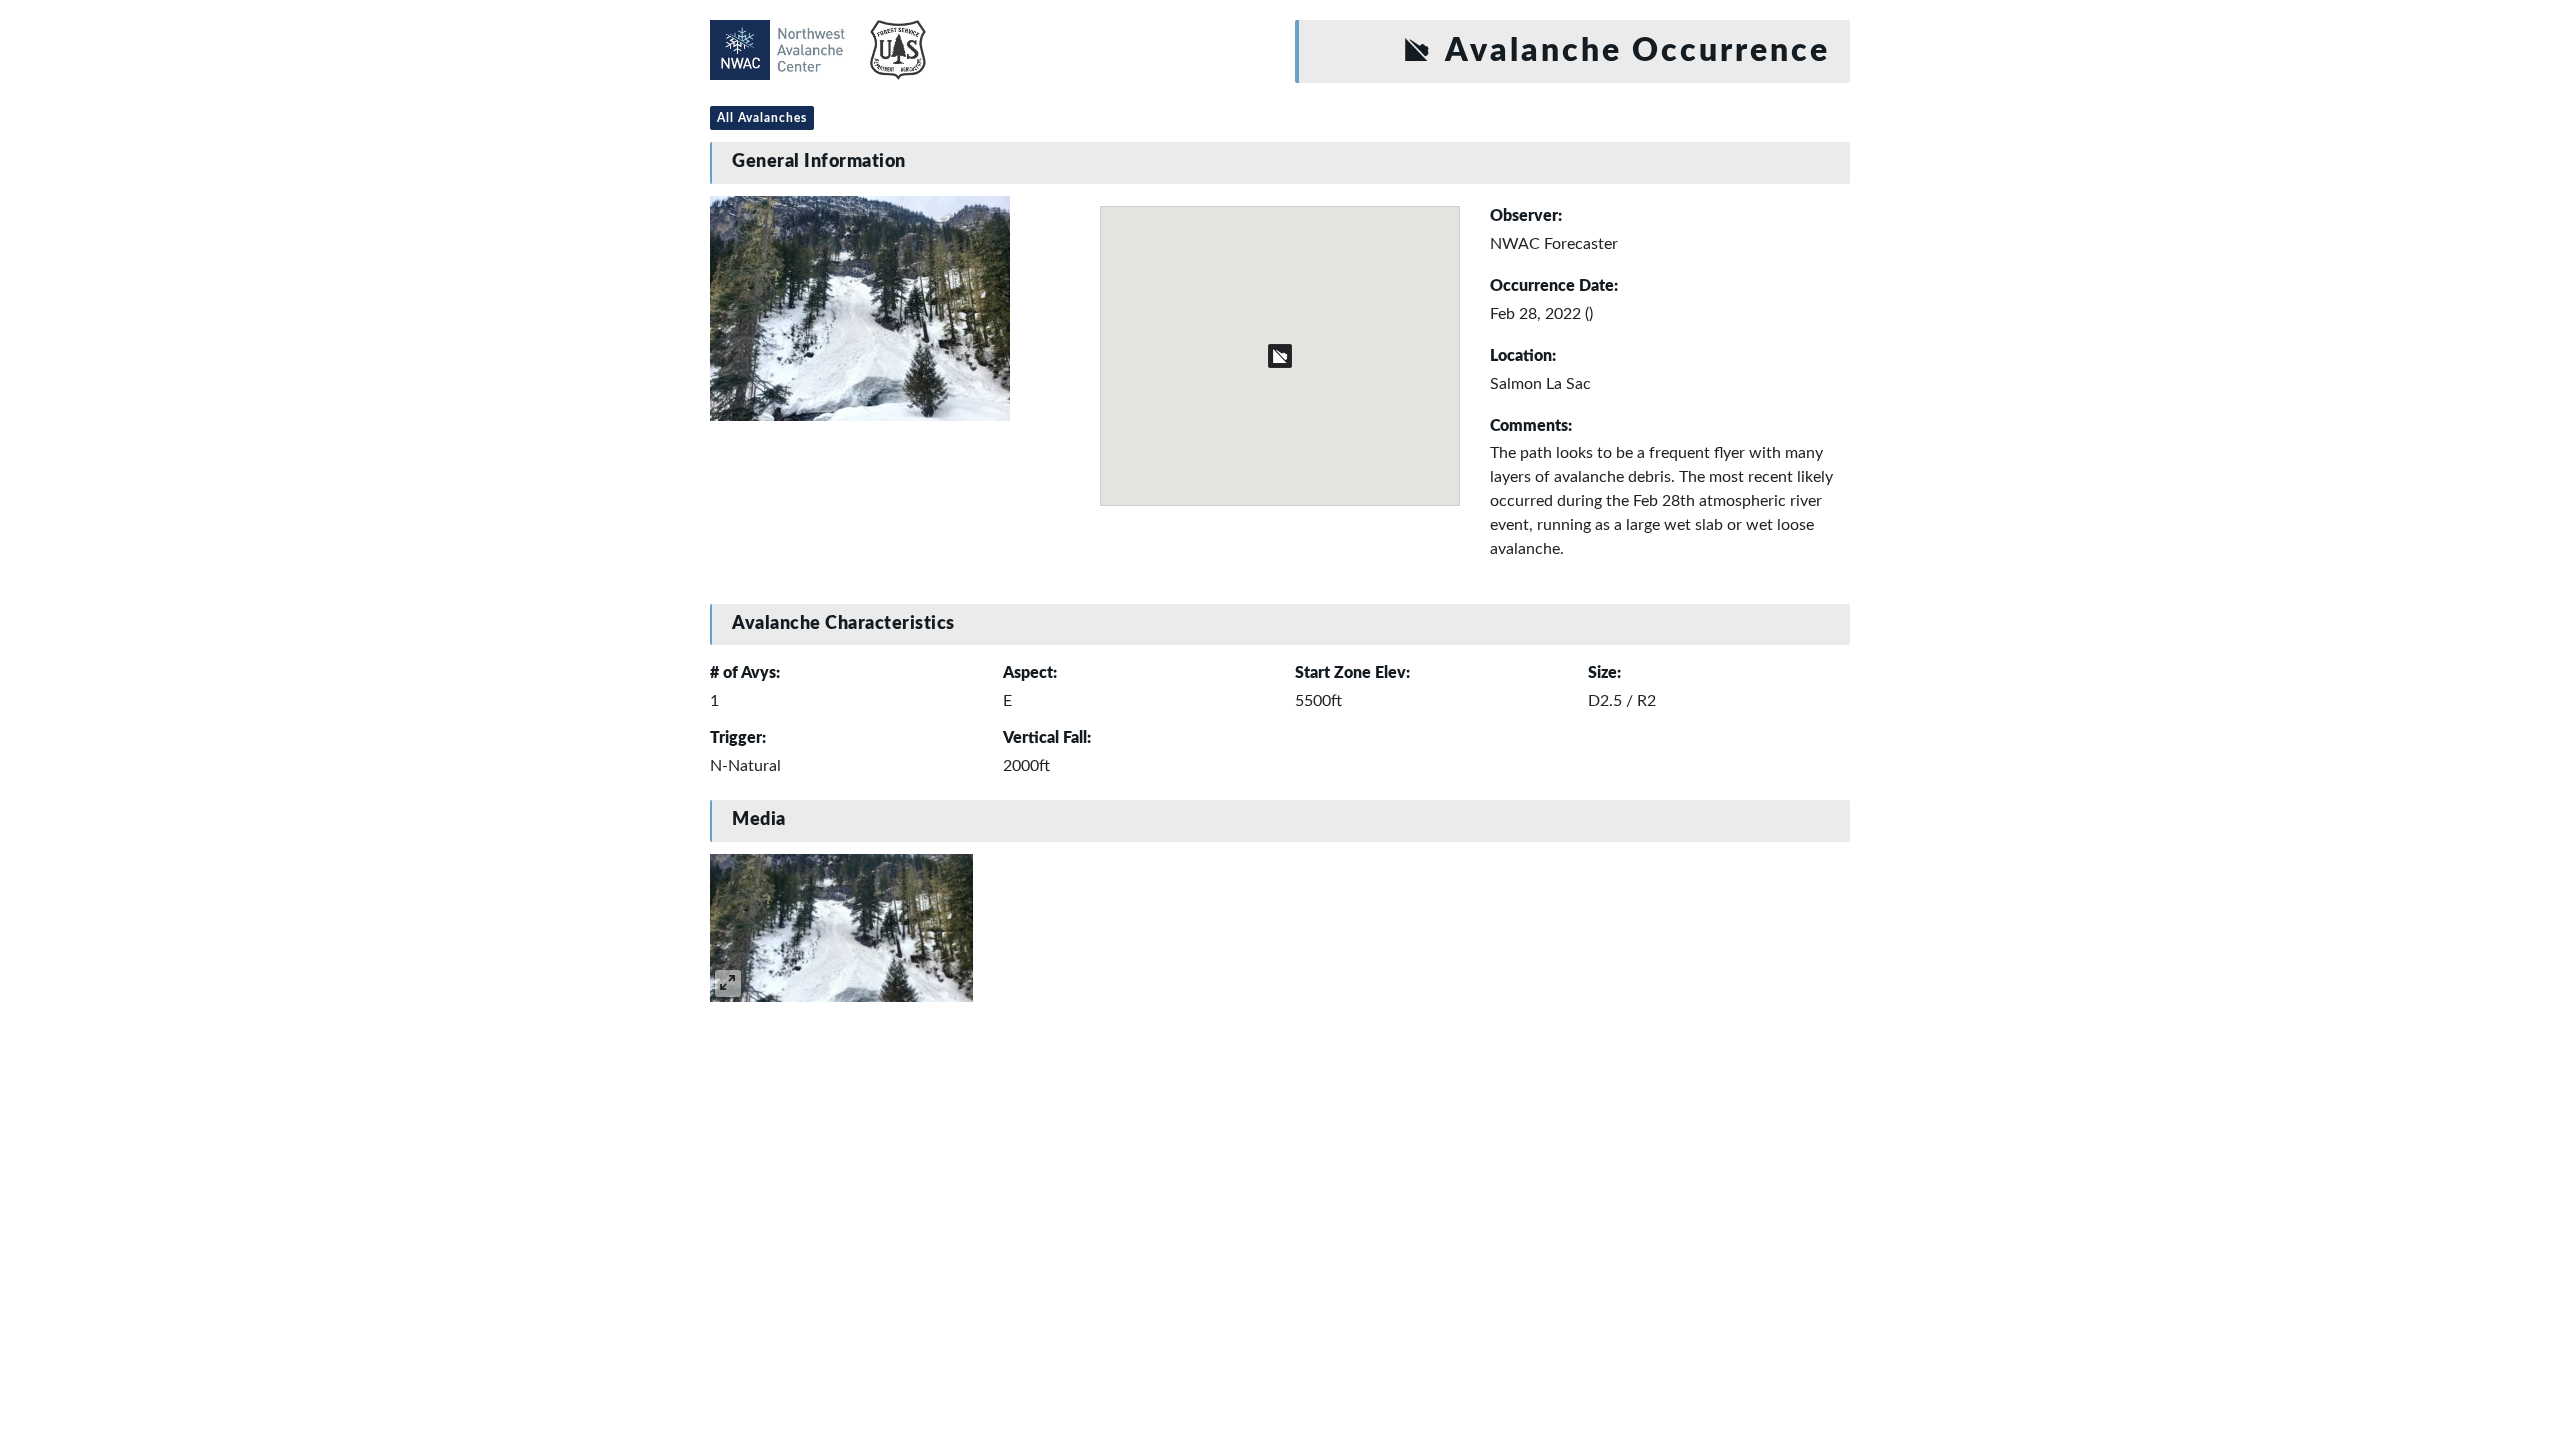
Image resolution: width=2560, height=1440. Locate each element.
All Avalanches (762, 118)
